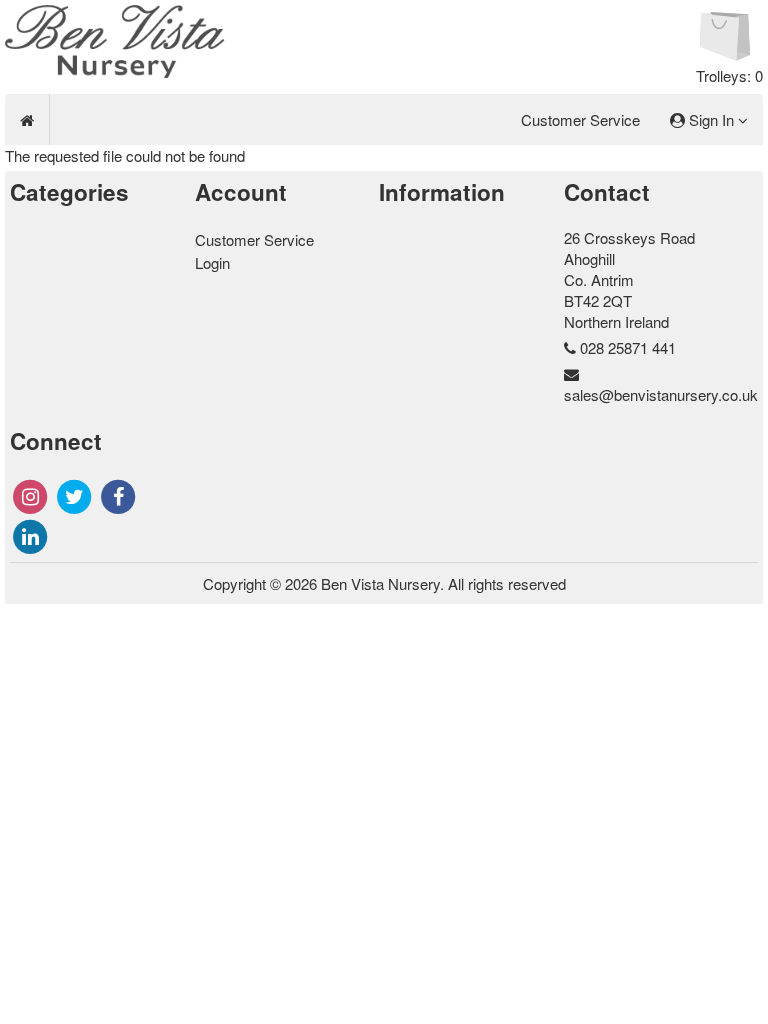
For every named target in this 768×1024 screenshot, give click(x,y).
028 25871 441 (628, 347)
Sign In (711, 119)
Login (212, 262)
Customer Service (580, 119)
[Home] (27, 119)
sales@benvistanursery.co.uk (661, 394)
